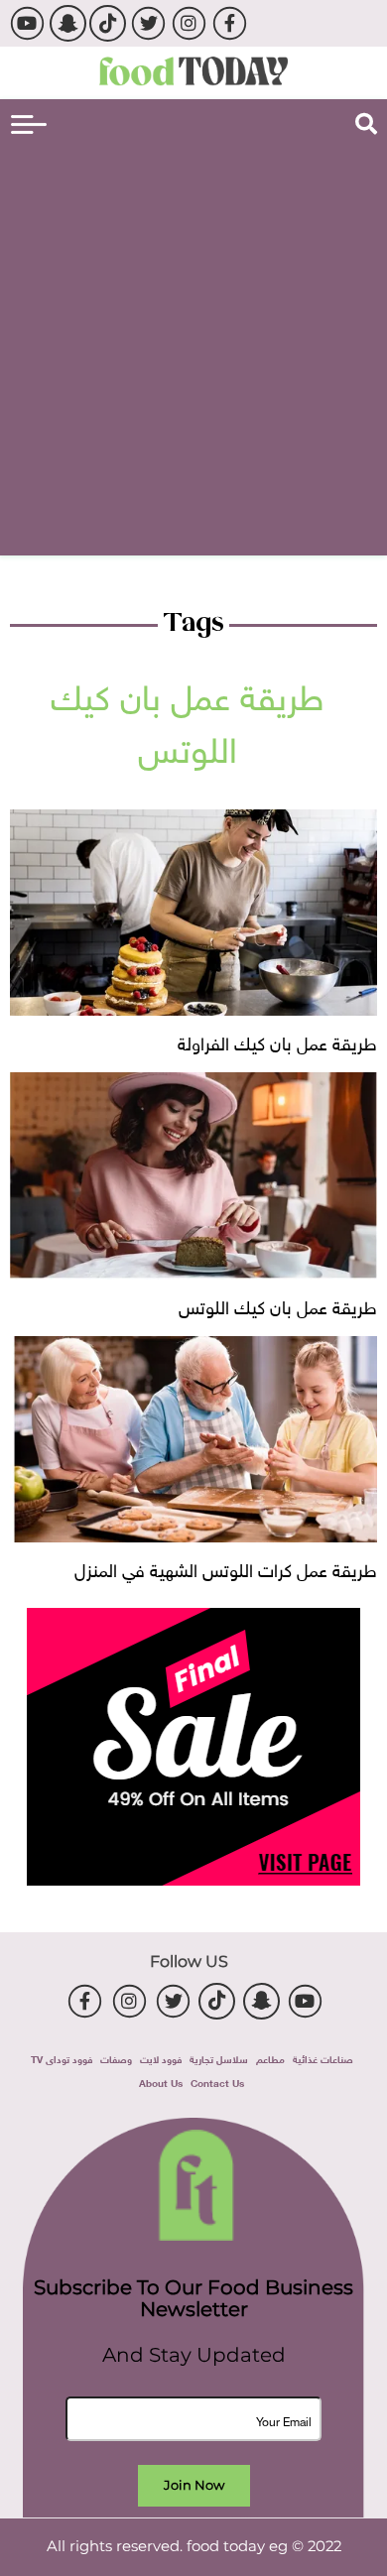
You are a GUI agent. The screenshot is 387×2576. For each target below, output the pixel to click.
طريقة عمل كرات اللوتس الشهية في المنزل (226, 1568)
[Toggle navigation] (29, 124)
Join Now (194, 2485)
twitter (148, 23)
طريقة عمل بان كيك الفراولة (277, 1041)
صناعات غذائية (323, 2058)
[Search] (366, 124)
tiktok (108, 23)
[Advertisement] (193, 347)
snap (68, 23)
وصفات (116, 2058)
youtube (27, 23)
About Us (161, 2082)
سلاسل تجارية (219, 2058)
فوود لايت (161, 2058)
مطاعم (270, 2058)
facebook (230, 23)
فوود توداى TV (62, 2058)
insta (189, 23)
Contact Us (217, 2082)
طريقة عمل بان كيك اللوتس (278, 1305)
